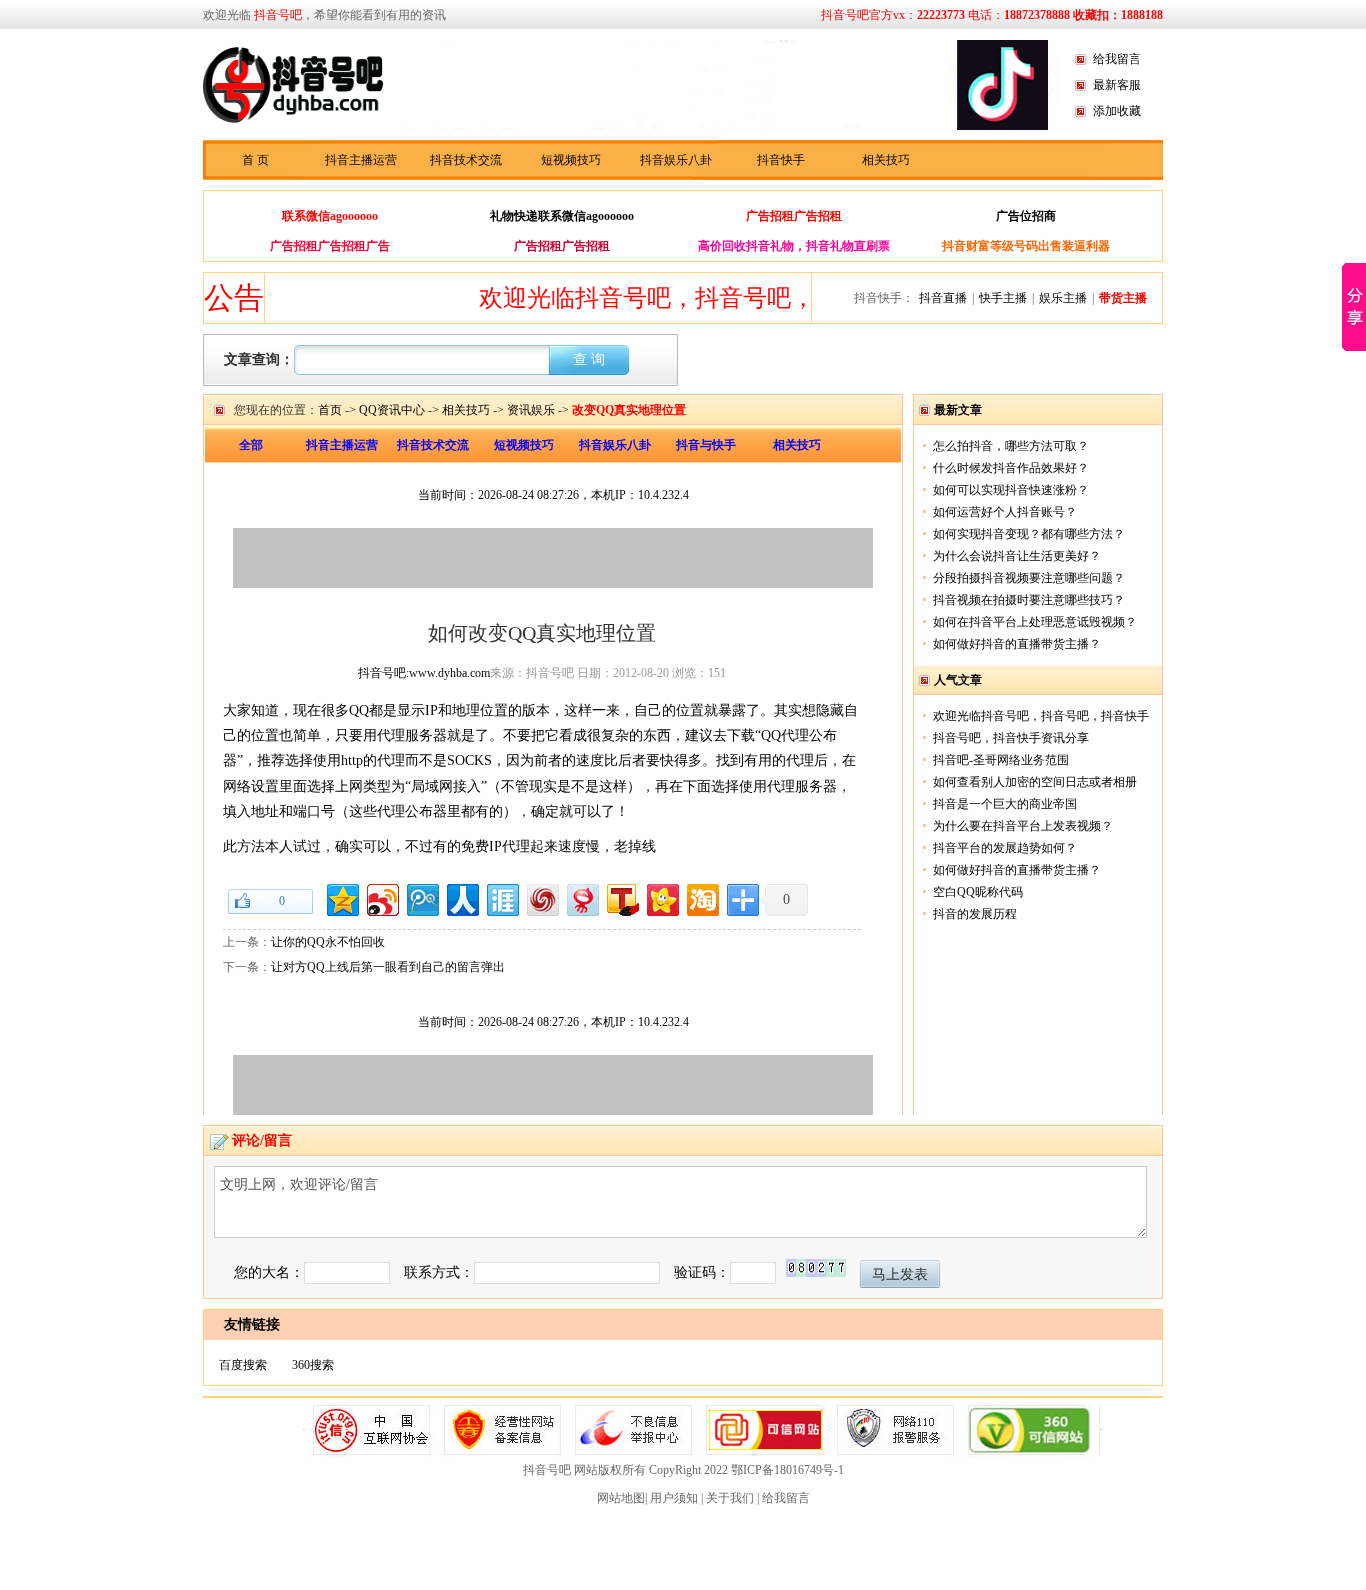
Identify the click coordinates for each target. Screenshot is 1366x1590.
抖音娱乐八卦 (676, 160)
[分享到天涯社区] (501, 897)
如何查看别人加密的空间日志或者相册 (1035, 782)
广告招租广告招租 (794, 216)
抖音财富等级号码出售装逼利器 (1026, 246)
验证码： (702, 1272)
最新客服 (1117, 85)
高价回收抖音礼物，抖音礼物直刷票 (794, 246)
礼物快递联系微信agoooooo (562, 216)
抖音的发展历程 (975, 914)
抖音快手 (781, 160)
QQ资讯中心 (392, 410)
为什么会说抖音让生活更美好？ (1017, 556)
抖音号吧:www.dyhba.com (424, 673)
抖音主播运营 (361, 160)
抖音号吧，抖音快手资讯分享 (1011, 738)
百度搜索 (243, 1365)
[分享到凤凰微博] (541, 897)
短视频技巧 (571, 160)
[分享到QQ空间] (341, 897)
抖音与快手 (706, 445)
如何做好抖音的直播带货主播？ (1017, 644)
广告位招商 (1026, 216)
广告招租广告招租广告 (330, 246)
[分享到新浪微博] (381, 897)
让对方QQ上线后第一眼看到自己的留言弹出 (388, 967)
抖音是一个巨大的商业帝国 (1005, 804)
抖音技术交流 (466, 160)
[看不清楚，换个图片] (816, 1272)
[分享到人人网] (461, 897)
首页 (330, 410)
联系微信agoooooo (330, 216)
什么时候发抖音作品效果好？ (1011, 468)
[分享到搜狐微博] (621, 897)
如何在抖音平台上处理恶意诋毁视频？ (1035, 622)
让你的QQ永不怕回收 (328, 942)
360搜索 (313, 1365)
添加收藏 (1117, 111)
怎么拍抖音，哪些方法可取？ (1011, 446)
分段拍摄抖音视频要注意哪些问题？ (1029, 578)
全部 (251, 445)
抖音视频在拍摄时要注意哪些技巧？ (1029, 600)
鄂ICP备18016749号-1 (787, 1470)
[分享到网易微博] (581, 897)
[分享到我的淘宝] (701, 897)
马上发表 (900, 1274)
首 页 (255, 160)
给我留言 (1117, 59)
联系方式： (439, 1272)
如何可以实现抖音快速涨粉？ (1011, 490)
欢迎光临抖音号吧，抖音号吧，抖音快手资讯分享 (721, 298)
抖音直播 (943, 298)
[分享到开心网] (661, 897)
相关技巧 (886, 160)
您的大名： (269, 1272)
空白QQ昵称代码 (978, 892)
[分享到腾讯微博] (421, 897)
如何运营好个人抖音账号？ (1005, 512)
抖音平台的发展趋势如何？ (1005, 848)
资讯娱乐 (531, 410)
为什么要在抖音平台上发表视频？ (1023, 826)
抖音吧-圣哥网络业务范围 (1001, 760)
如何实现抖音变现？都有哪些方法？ (1029, 534)
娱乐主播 (1063, 298)
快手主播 (1003, 298)
